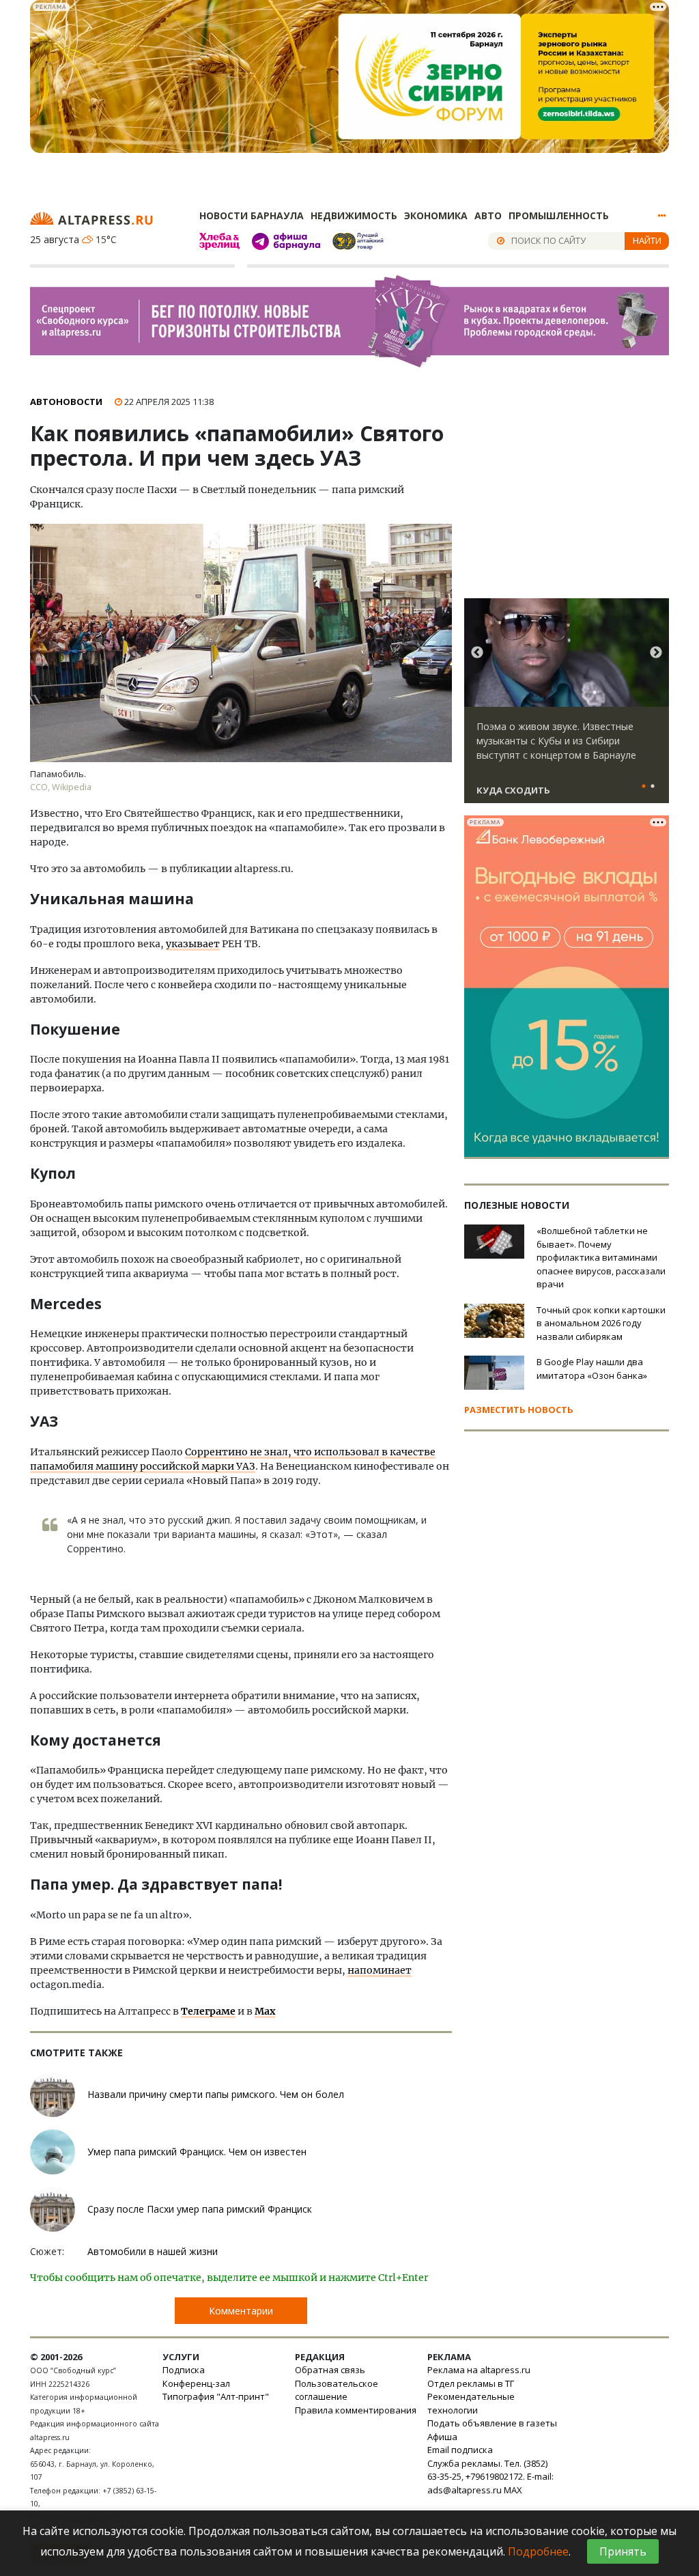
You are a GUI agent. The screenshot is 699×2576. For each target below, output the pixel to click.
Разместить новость (519, 1410)
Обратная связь (330, 2370)
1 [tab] (644, 787)
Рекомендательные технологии (471, 2403)
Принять (623, 2551)
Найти (647, 240)
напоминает (380, 1970)
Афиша (442, 2437)
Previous (477, 653)
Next (656, 653)
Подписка (184, 2370)
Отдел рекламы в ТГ (471, 2383)
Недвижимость (354, 215)
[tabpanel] (567, 707)
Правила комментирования (356, 2410)
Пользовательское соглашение (337, 2390)
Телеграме (208, 2011)
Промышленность (559, 215)
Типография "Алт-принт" (216, 2396)
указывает (193, 944)
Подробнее (538, 2551)
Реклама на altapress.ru (479, 2370)
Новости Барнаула (252, 215)
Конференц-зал (196, 2383)
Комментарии (241, 2311)
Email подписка (460, 2450)
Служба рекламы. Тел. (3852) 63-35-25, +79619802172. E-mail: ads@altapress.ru (490, 2477)
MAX (513, 2490)
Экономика (436, 215)
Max (265, 2011)
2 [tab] (653, 787)
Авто (488, 215)
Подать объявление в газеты (492, 2423)
